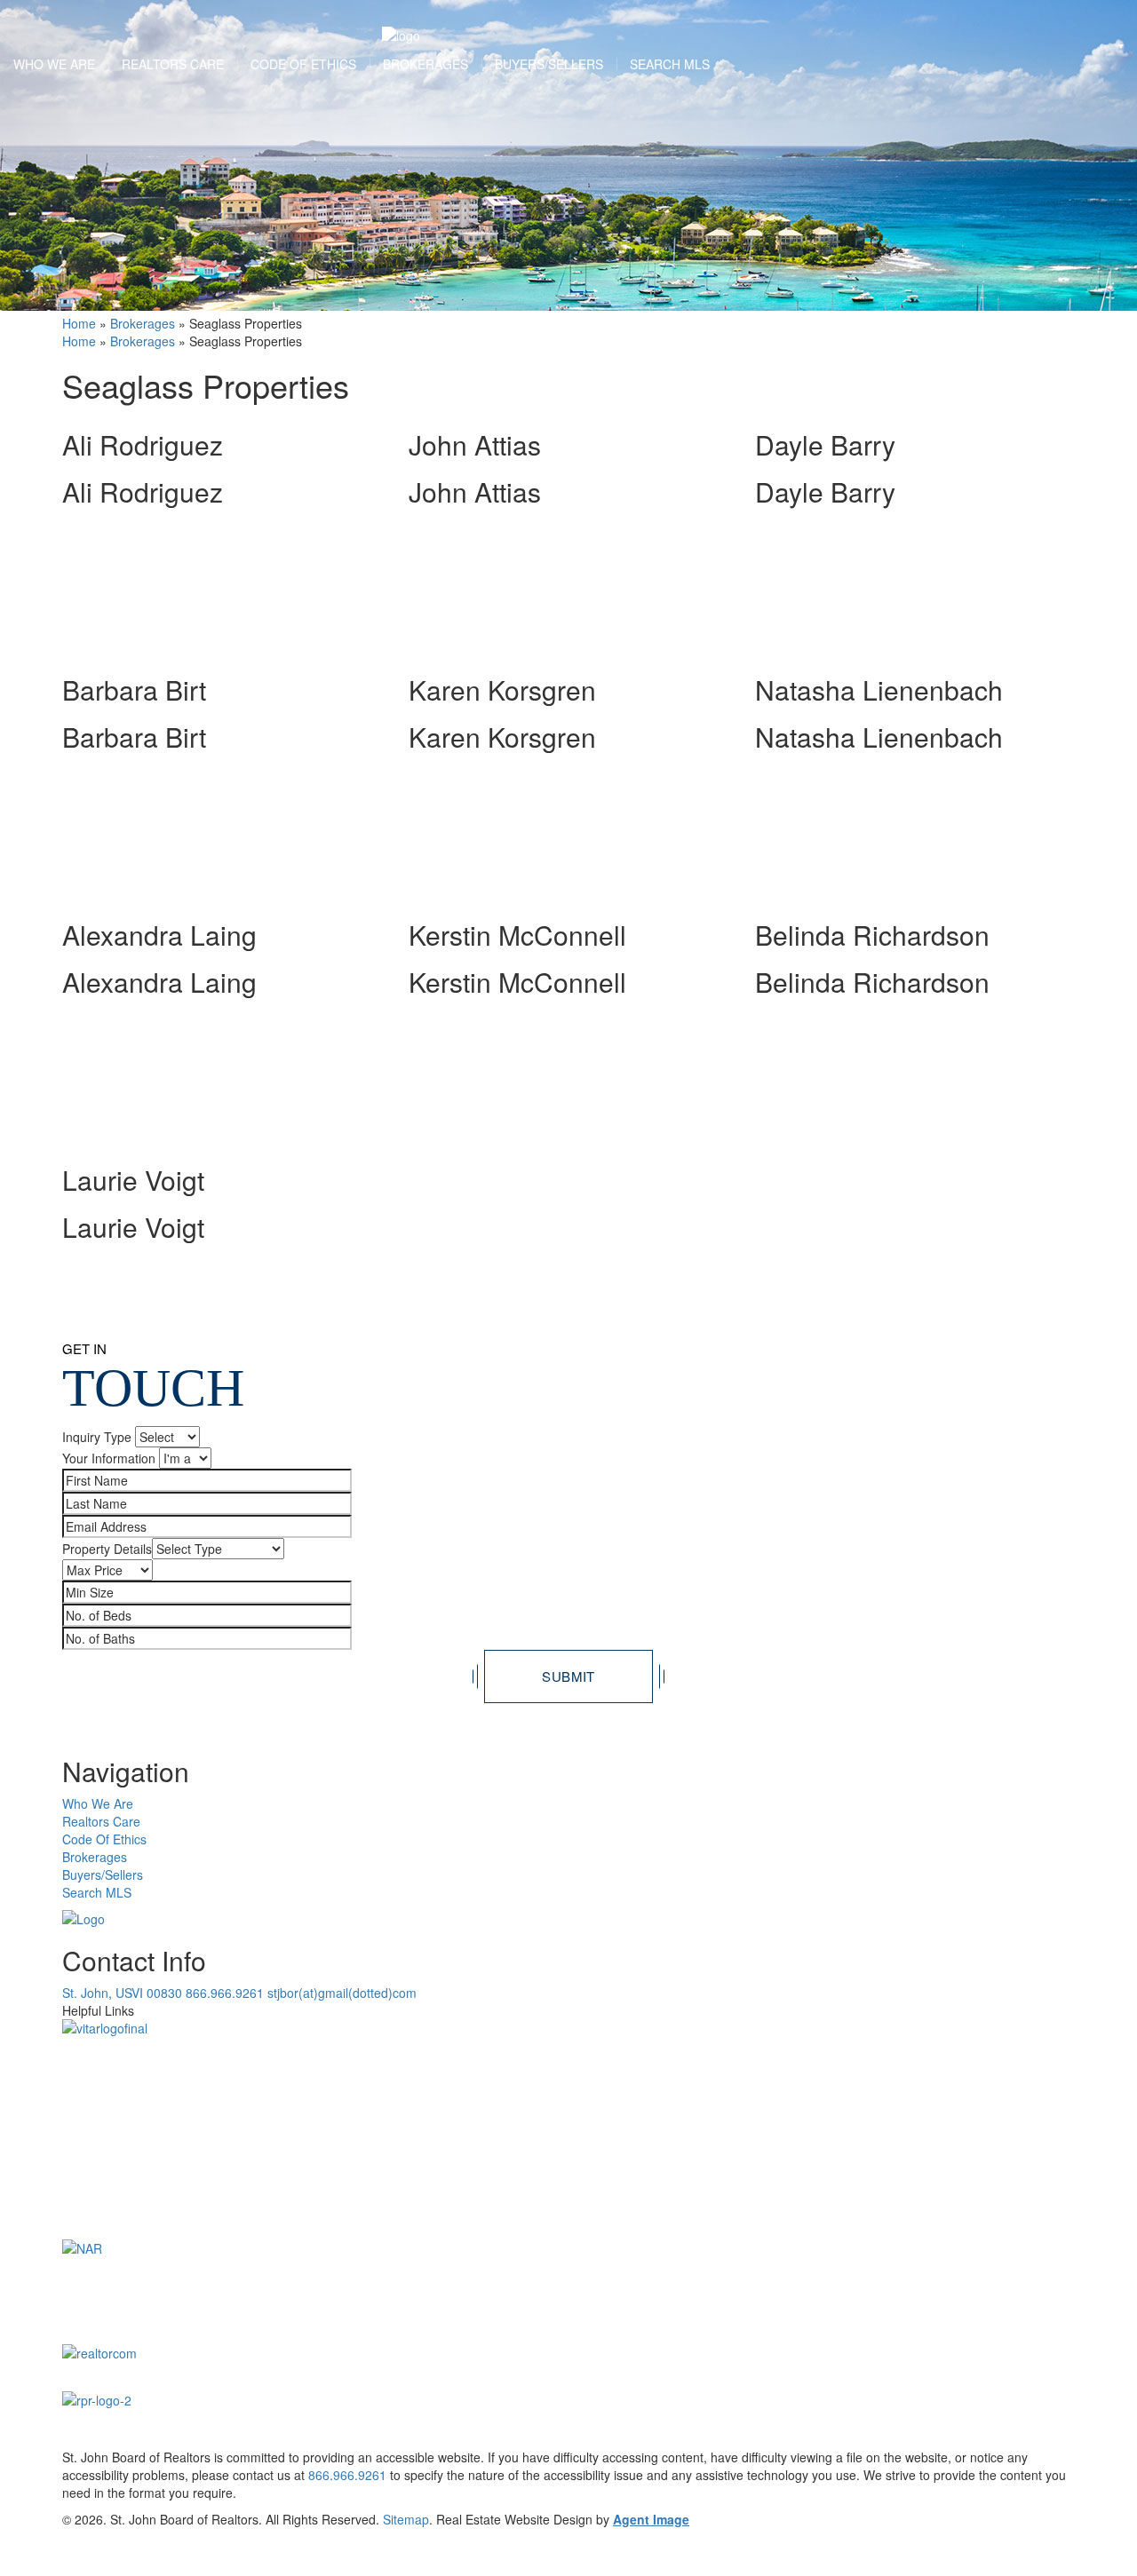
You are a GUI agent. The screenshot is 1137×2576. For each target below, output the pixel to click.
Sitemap (406, 2519)
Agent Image (651, 2519)
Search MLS (670, 64)
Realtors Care (173, 64)
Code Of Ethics (303, 64)
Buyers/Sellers (549, 64)
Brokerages (425, 64)
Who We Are (54, 64)
